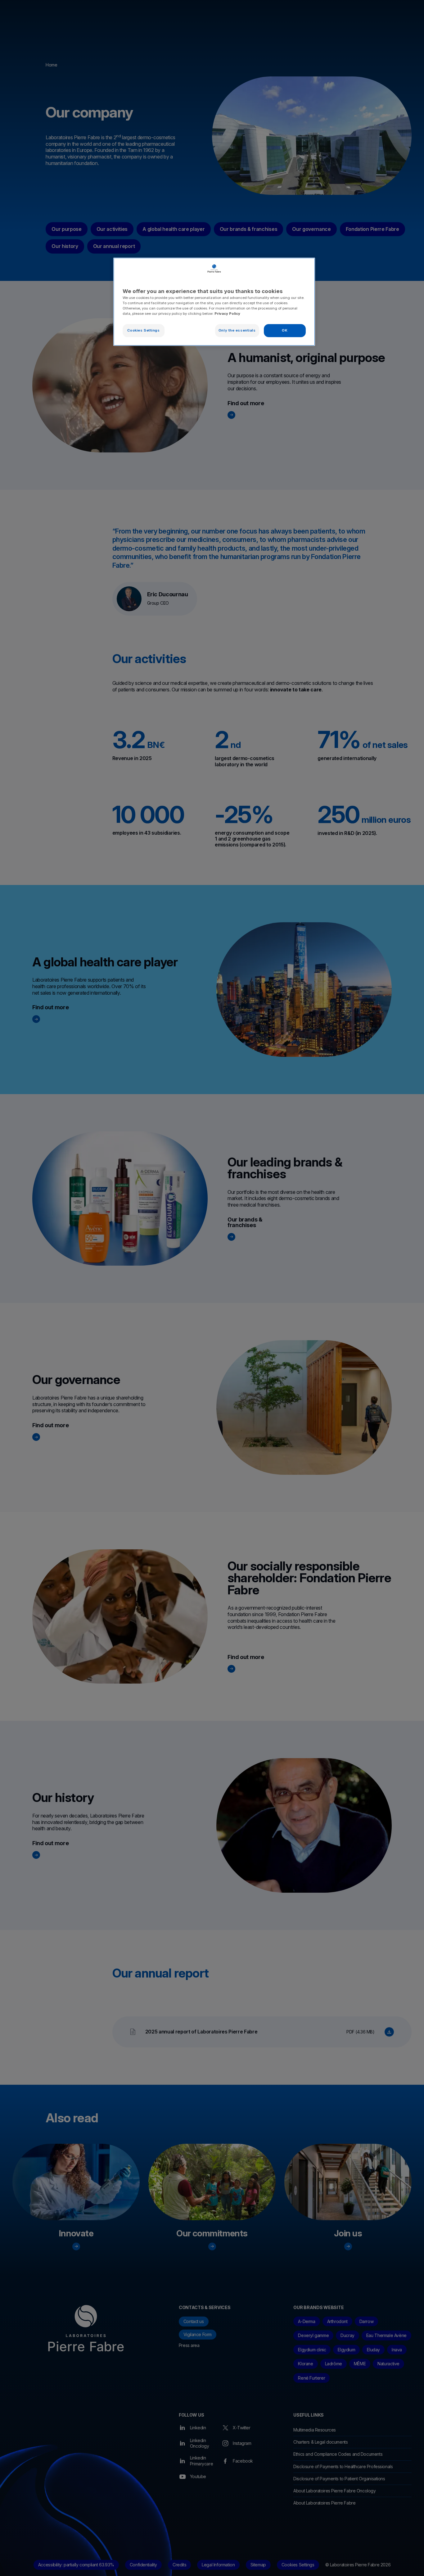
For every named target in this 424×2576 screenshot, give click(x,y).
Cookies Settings (143, 330)
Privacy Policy (227, 314)
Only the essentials (237, 330)
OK (285, 330)
